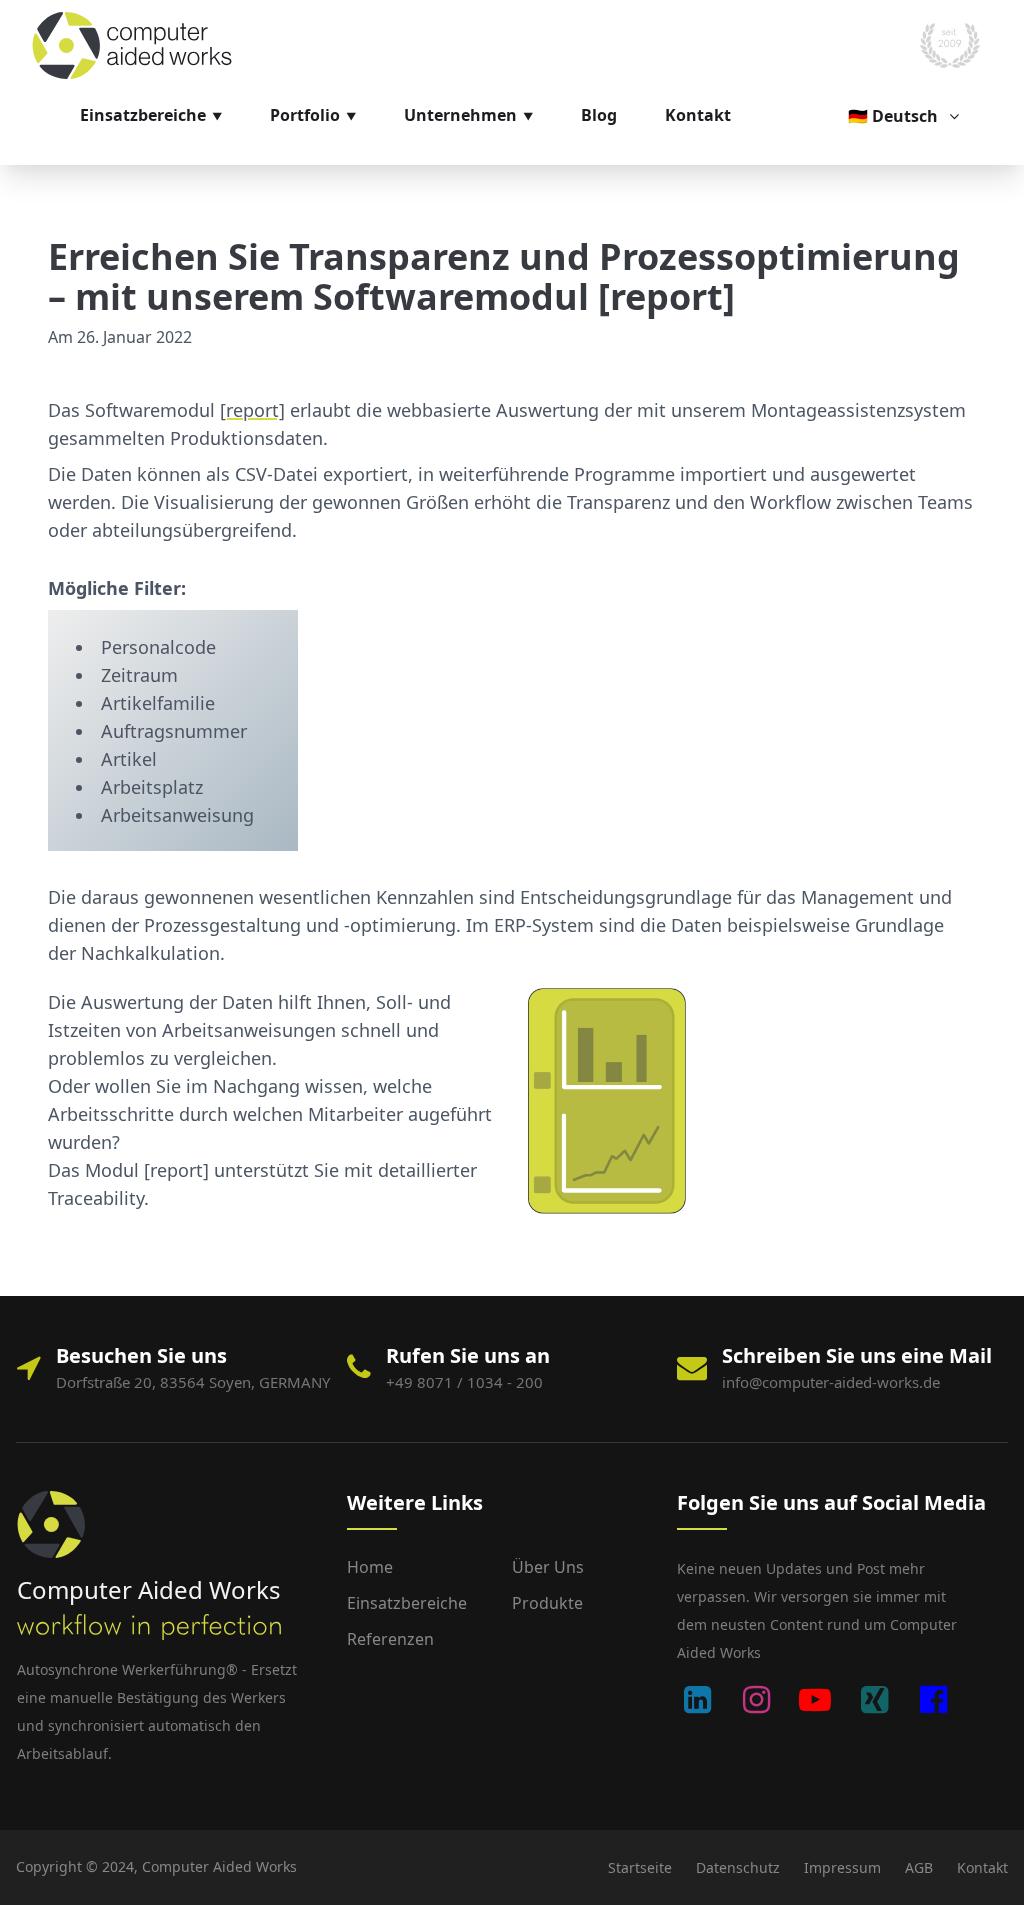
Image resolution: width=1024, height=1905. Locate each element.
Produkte (547, 1603)
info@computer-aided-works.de (831, 1382)
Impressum (842, 1867)
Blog (599, 115)
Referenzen (390, 1639)
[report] (252, 410)
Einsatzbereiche (143, 115)
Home (370, 1567)
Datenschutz (738, 1867)
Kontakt (698, 115)
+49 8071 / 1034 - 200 (464, 1382)
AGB (919, 1867)
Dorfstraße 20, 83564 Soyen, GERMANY (193, 1382)
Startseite (640, 1867)
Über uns (548, 1567)
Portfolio (305, 115)
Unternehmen (460, 115)
